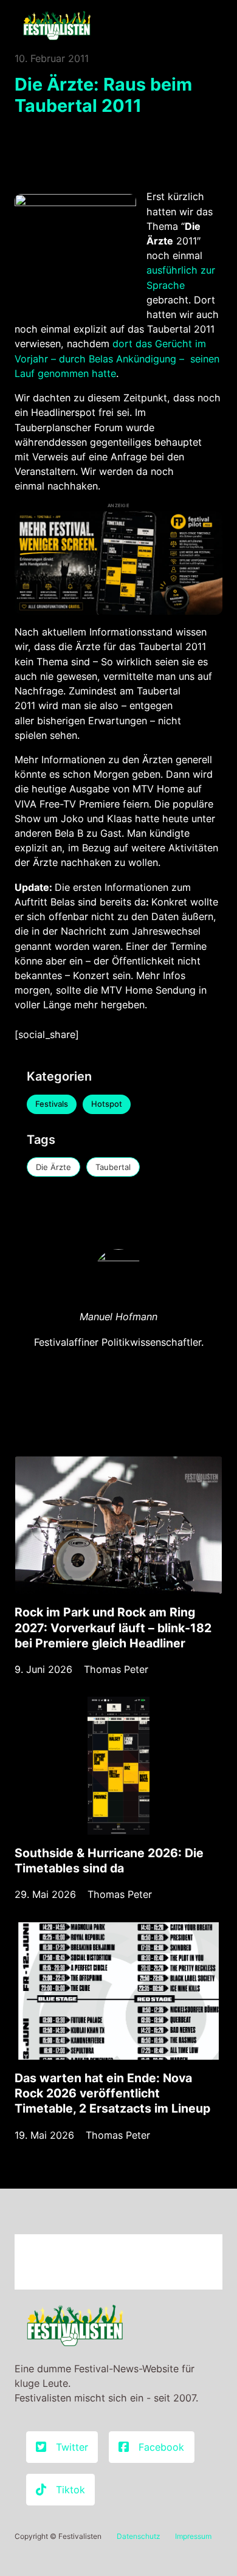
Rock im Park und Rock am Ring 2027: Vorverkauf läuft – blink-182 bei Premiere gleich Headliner (113, 1628)
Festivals (52, 1104)
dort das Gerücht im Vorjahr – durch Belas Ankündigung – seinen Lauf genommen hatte (117, 358)
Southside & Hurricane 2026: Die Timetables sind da (109, 1861)
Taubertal (113, 1167)
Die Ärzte (53, 1167)
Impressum (193, 2536)
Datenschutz (139, 2536)
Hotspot (107, 1104)
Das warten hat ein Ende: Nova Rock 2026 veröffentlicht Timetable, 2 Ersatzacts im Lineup (112, 2093)
